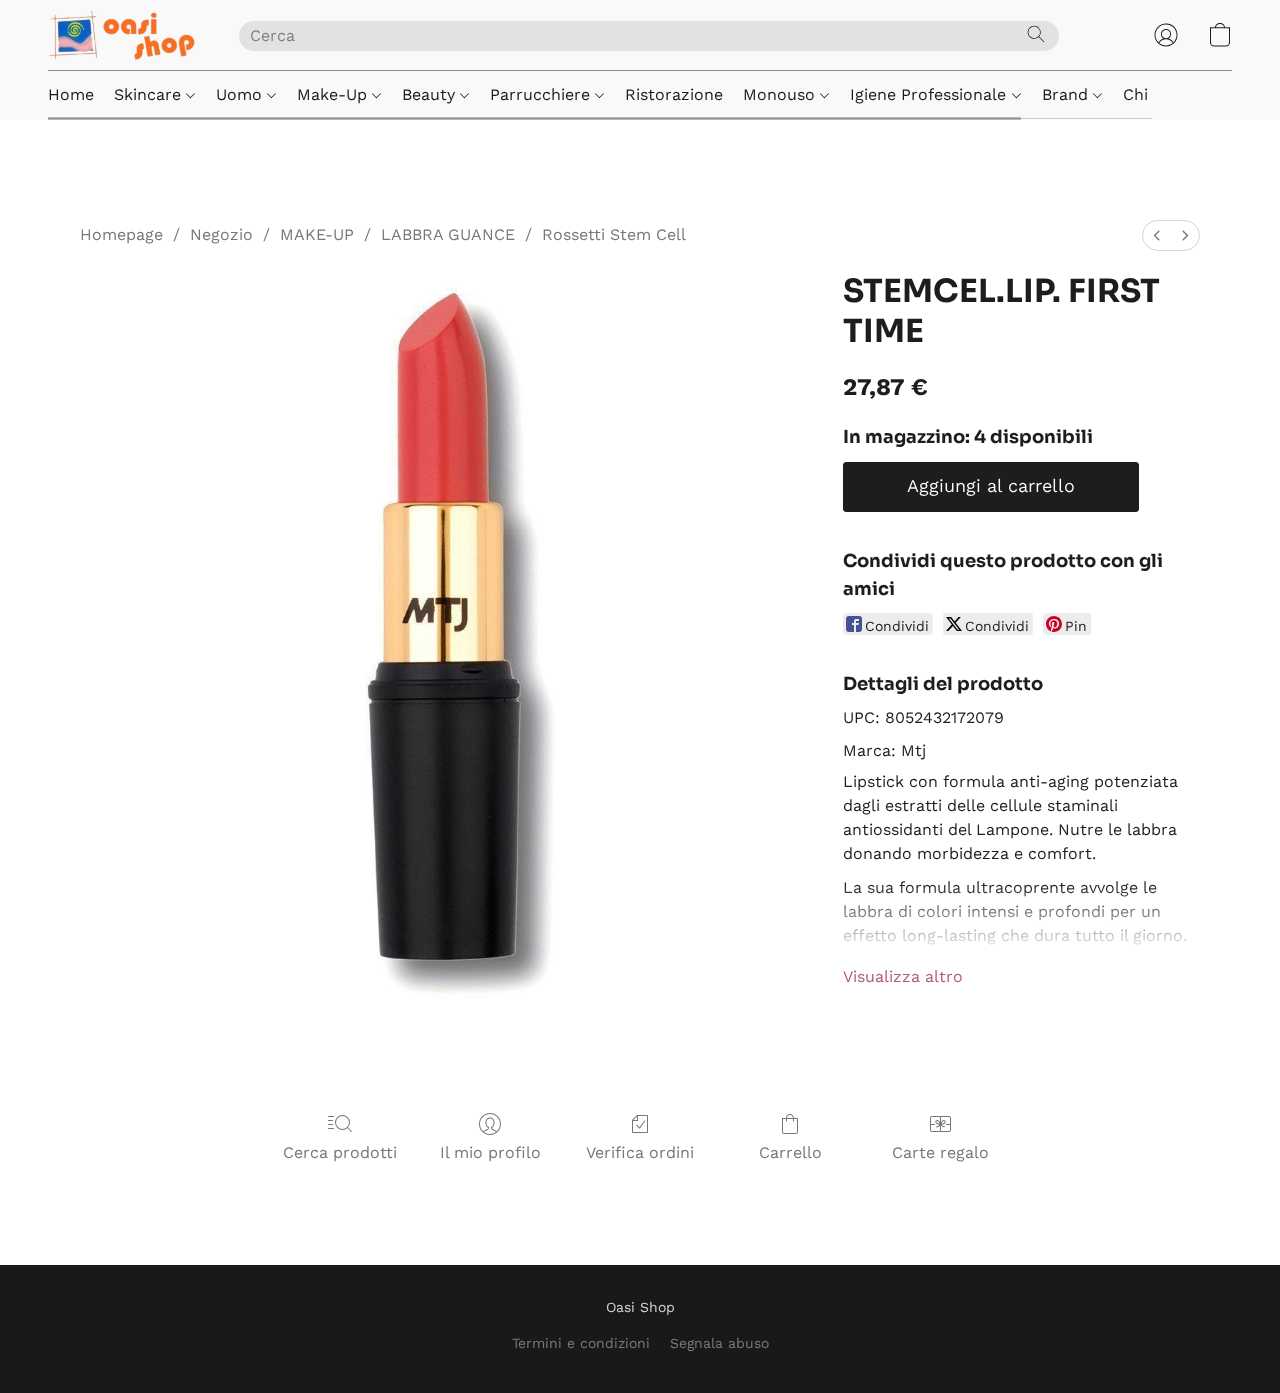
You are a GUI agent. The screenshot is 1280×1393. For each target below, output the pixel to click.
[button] (123, 35)
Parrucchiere (542, 94)
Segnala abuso (719, 1343)
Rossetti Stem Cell (614, 234)
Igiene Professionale (930, 94)
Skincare (150, 94)
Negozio (221, 234)
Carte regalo (940, 1152)
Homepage (121, 234)
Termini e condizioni (581, 1343)
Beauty (431, 94)
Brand (1067, 94)
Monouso (781, 94)
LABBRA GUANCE (448, 234)
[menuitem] (1157, 235)
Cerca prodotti (340, 1152)
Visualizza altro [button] (903, 976)
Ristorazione (674, 94)
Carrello (790, 1152)
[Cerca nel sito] (1036, 34)
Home (71, 94)
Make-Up (334, 94)
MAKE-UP (317, 234)
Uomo (241, 94)
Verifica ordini (640, 1152)
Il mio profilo (490, 1152)
